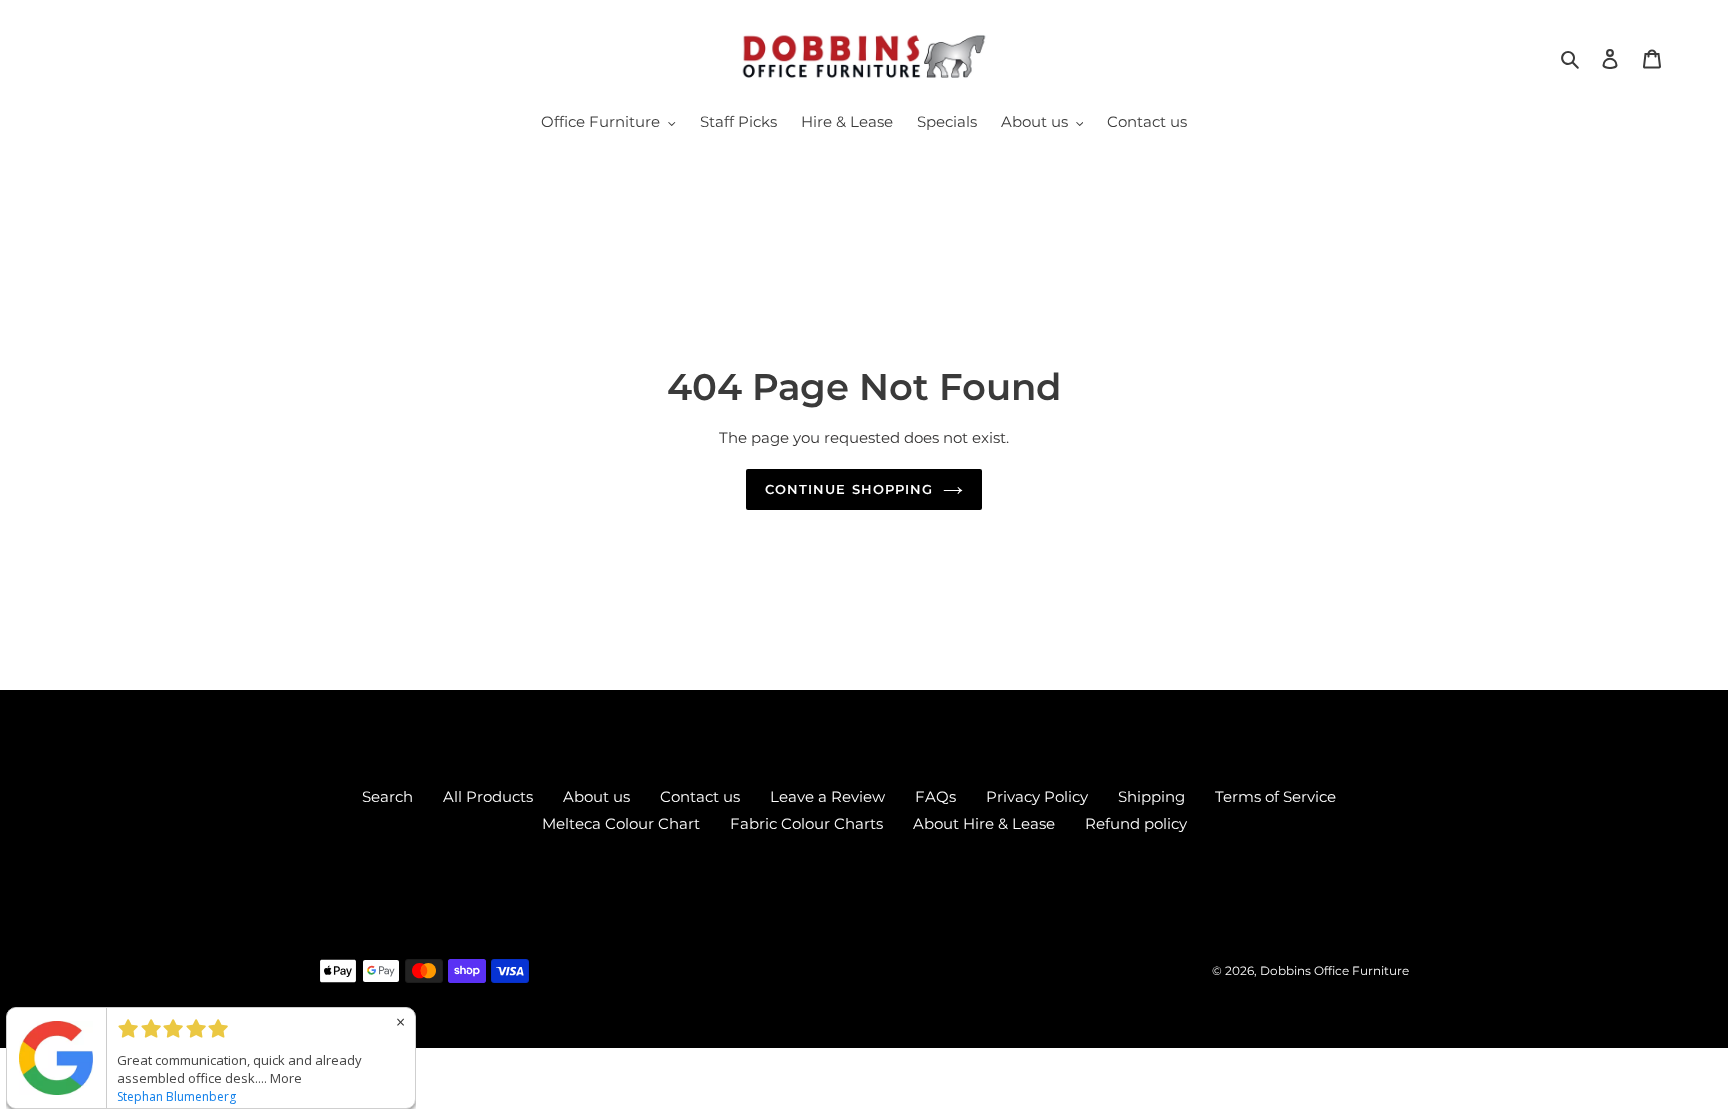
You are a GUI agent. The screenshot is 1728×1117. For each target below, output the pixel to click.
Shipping (1151, 796)
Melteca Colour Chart (621, 823)
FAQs (935, 796)
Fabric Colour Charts (806, 823)
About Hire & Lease (984, 823)
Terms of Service (1275, 796)
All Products (488, 796)
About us (596, 796)
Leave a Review (827, 796)
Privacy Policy (1037, 796)
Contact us (700, 796)
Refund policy (1136, 823)
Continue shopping (849, 489)
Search (387, 796)
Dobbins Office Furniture (1334, 970)
